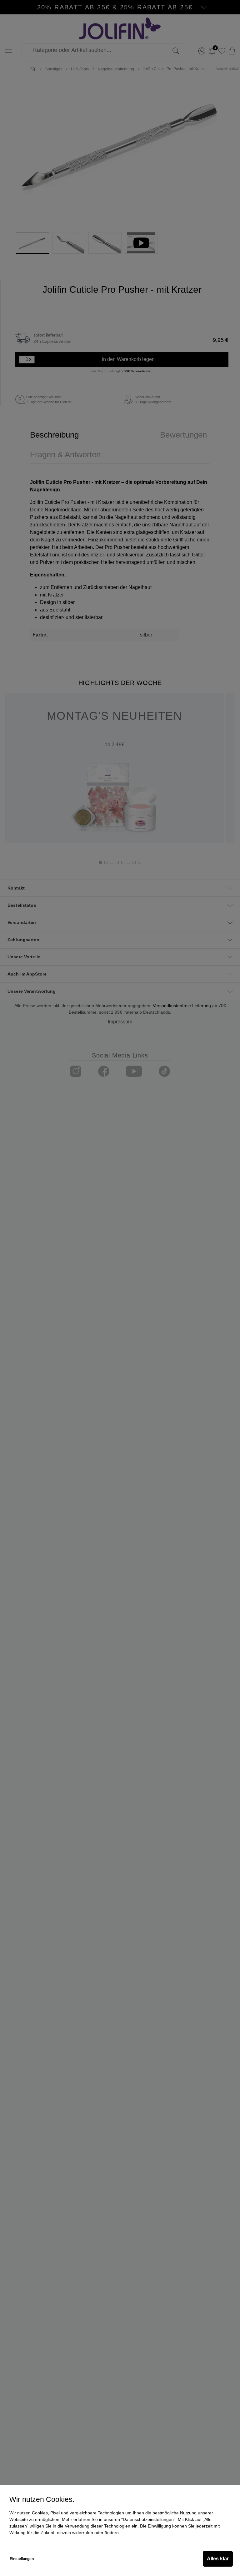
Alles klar (218, 2559)
